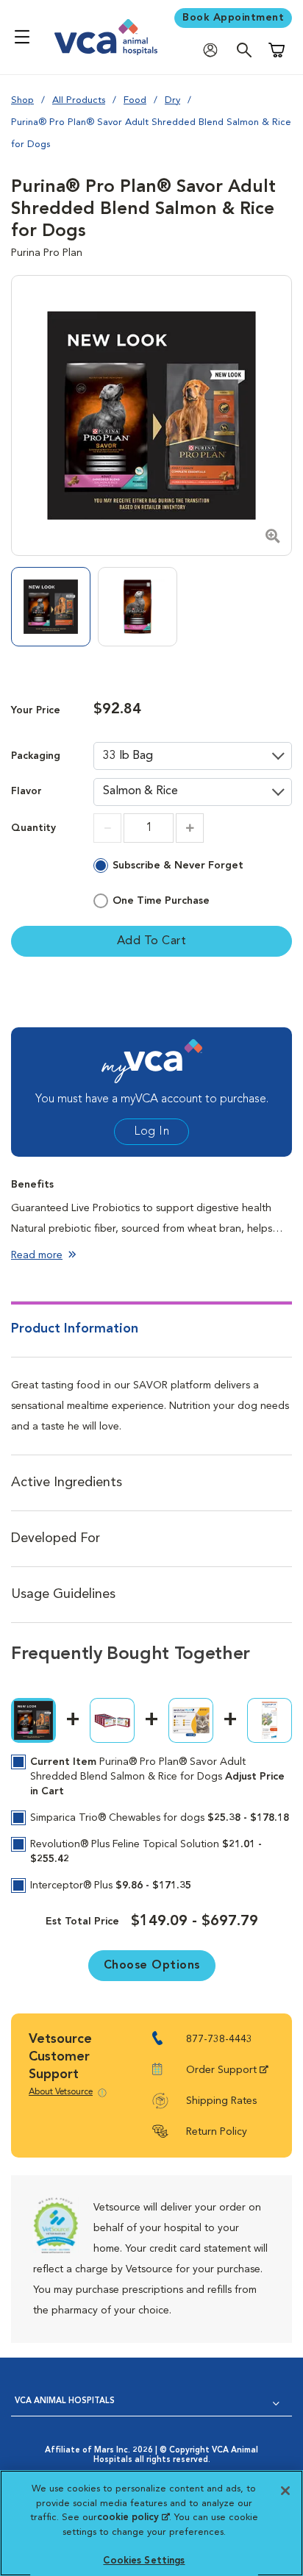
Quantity (33, 828)
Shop (22, 100)
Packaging (36, 756)
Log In (151, 1132)
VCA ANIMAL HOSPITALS (65, 2401)
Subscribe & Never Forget (178, 866)
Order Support (221, 2070)
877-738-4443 (219, 2039)
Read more (37, 1255)
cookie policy (133, 2518)
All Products (79, 100)
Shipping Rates (221, 2101)
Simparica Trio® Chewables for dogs (160, 1818)
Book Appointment (233, 18)
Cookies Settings (144, 2561)
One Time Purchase (161, 901)
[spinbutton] (149, 828)
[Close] (285, 2491)
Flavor (26, 792)
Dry (172, 100)
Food (135, 100)
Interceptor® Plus (111, 1885)
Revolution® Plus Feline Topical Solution (146, 1852)
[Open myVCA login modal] (214, 50)
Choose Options (152, 1966)
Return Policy (217, 2132)
